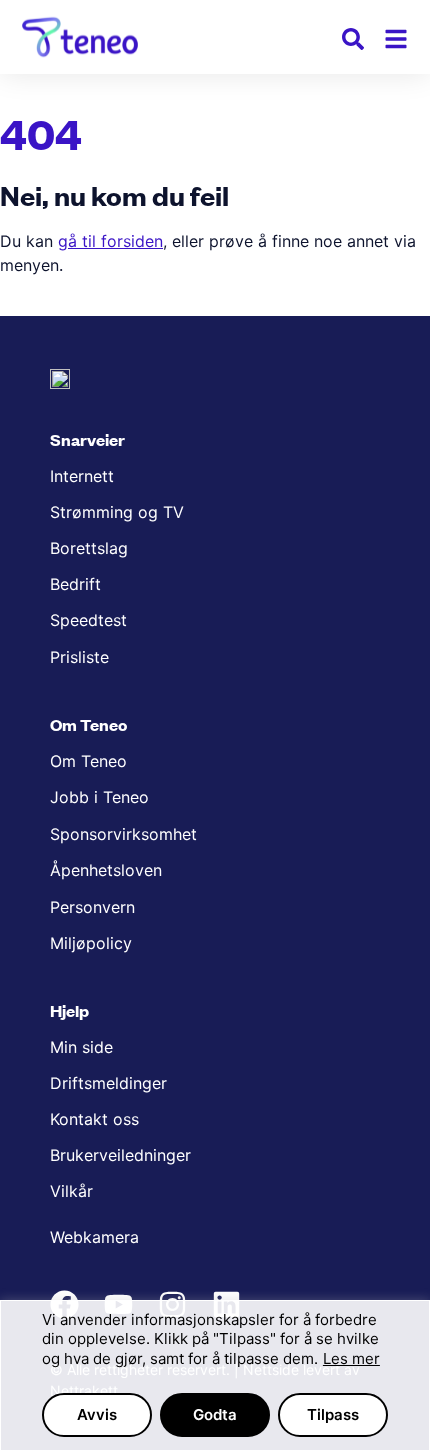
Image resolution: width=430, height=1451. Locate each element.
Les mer (351, 1358)
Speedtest (88, 620)
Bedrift (75, 584)
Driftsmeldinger (108, 1083)
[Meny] (396, 39)
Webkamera (94, 1237)
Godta (215, 1414)
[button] (353, 42)
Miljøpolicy (91, 943)
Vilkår (71, 1191)
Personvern (92, 907)
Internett (82, 476)
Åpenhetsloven (106, 870)
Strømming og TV (117, 512)
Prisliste (79, 657)
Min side (81, 1047)
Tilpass (333, 1414)
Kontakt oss (94, 1119)
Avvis (97, 1414)
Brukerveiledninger (120, 1155)
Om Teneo (88, 761)
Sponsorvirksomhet (123, 834)
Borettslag (89, 548)
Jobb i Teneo (99, 797)
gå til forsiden (110, 241)
